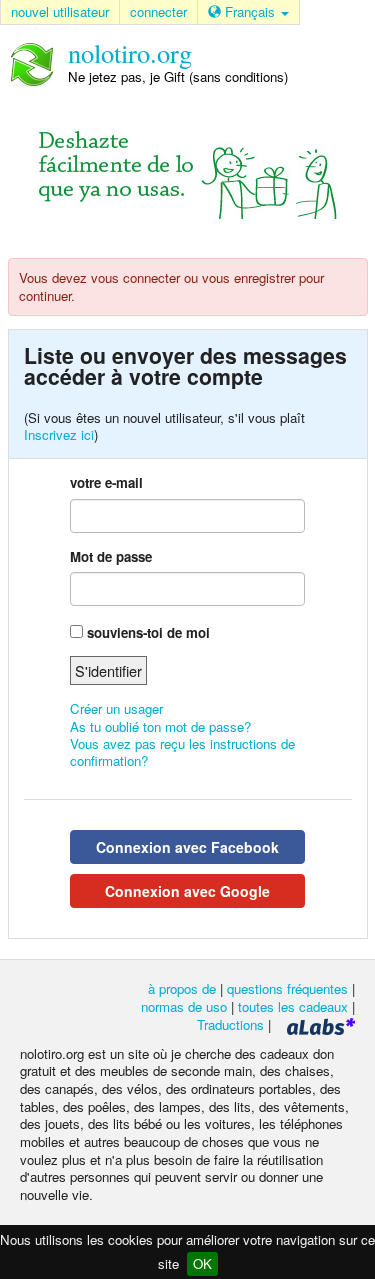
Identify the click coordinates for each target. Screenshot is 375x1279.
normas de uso (184, 1006)
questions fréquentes (287, 988)
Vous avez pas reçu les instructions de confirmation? (182, 752)
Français (250, 11)
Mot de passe (111, 556)
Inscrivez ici (59, 434)
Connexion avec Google (187, 891)
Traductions (230, 1024)
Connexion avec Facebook (187, 847)
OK (202, 1263)
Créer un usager (116, 708)
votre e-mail (106, 482)
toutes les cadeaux (293, 1006)
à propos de (182, 988)
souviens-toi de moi (148, 632)
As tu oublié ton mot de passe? (160, 726)
